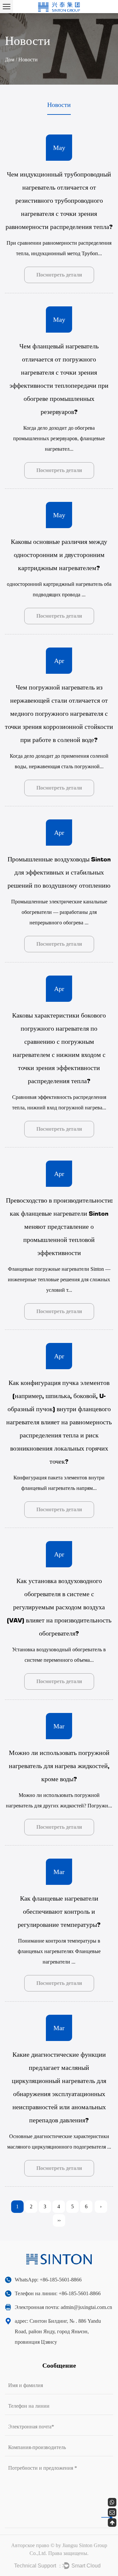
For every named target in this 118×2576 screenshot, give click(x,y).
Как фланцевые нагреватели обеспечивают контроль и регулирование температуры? (59, 1911)
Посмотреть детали (59, 275)
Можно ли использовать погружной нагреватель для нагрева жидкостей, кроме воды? (59, 1765)
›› (59, 2220)
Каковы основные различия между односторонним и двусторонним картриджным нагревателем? (59, 554)
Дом (10, 60)
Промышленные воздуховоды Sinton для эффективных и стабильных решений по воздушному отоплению (59, 872)
